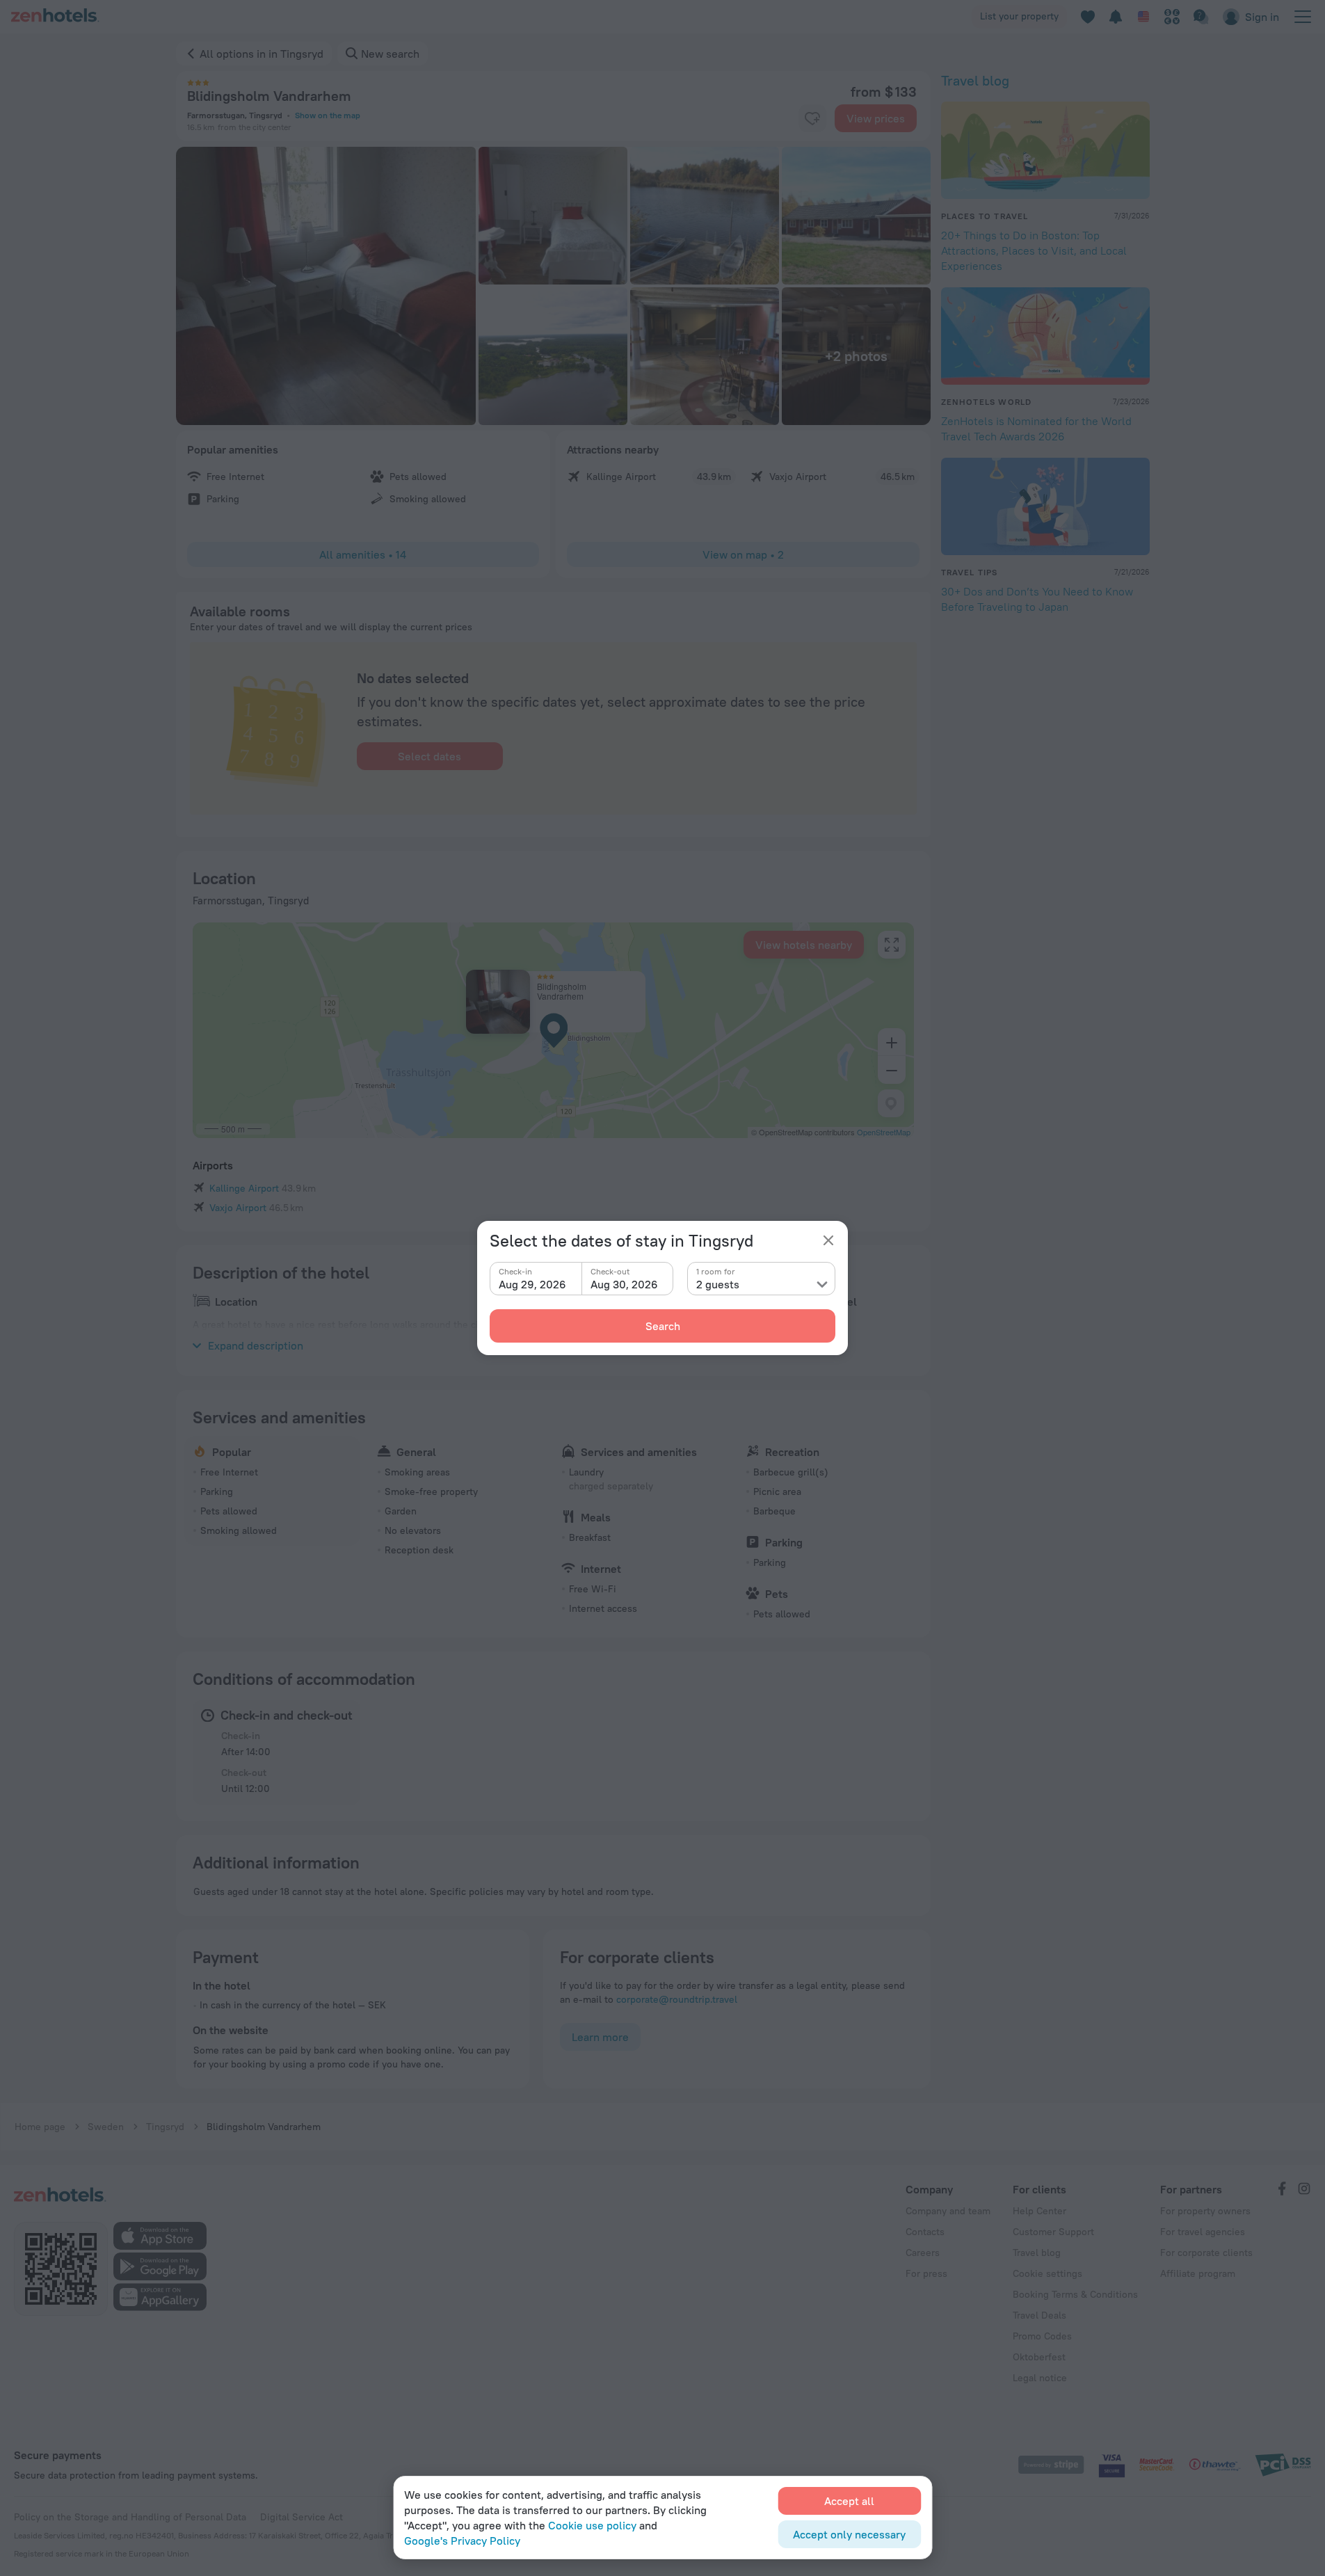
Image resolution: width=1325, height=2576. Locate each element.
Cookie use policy (592, 2525)
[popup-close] (828, 1240)
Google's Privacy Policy (462, 2541)
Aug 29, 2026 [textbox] (532, 1284)
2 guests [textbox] (718, 1284)
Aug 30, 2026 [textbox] (624, 1284)
